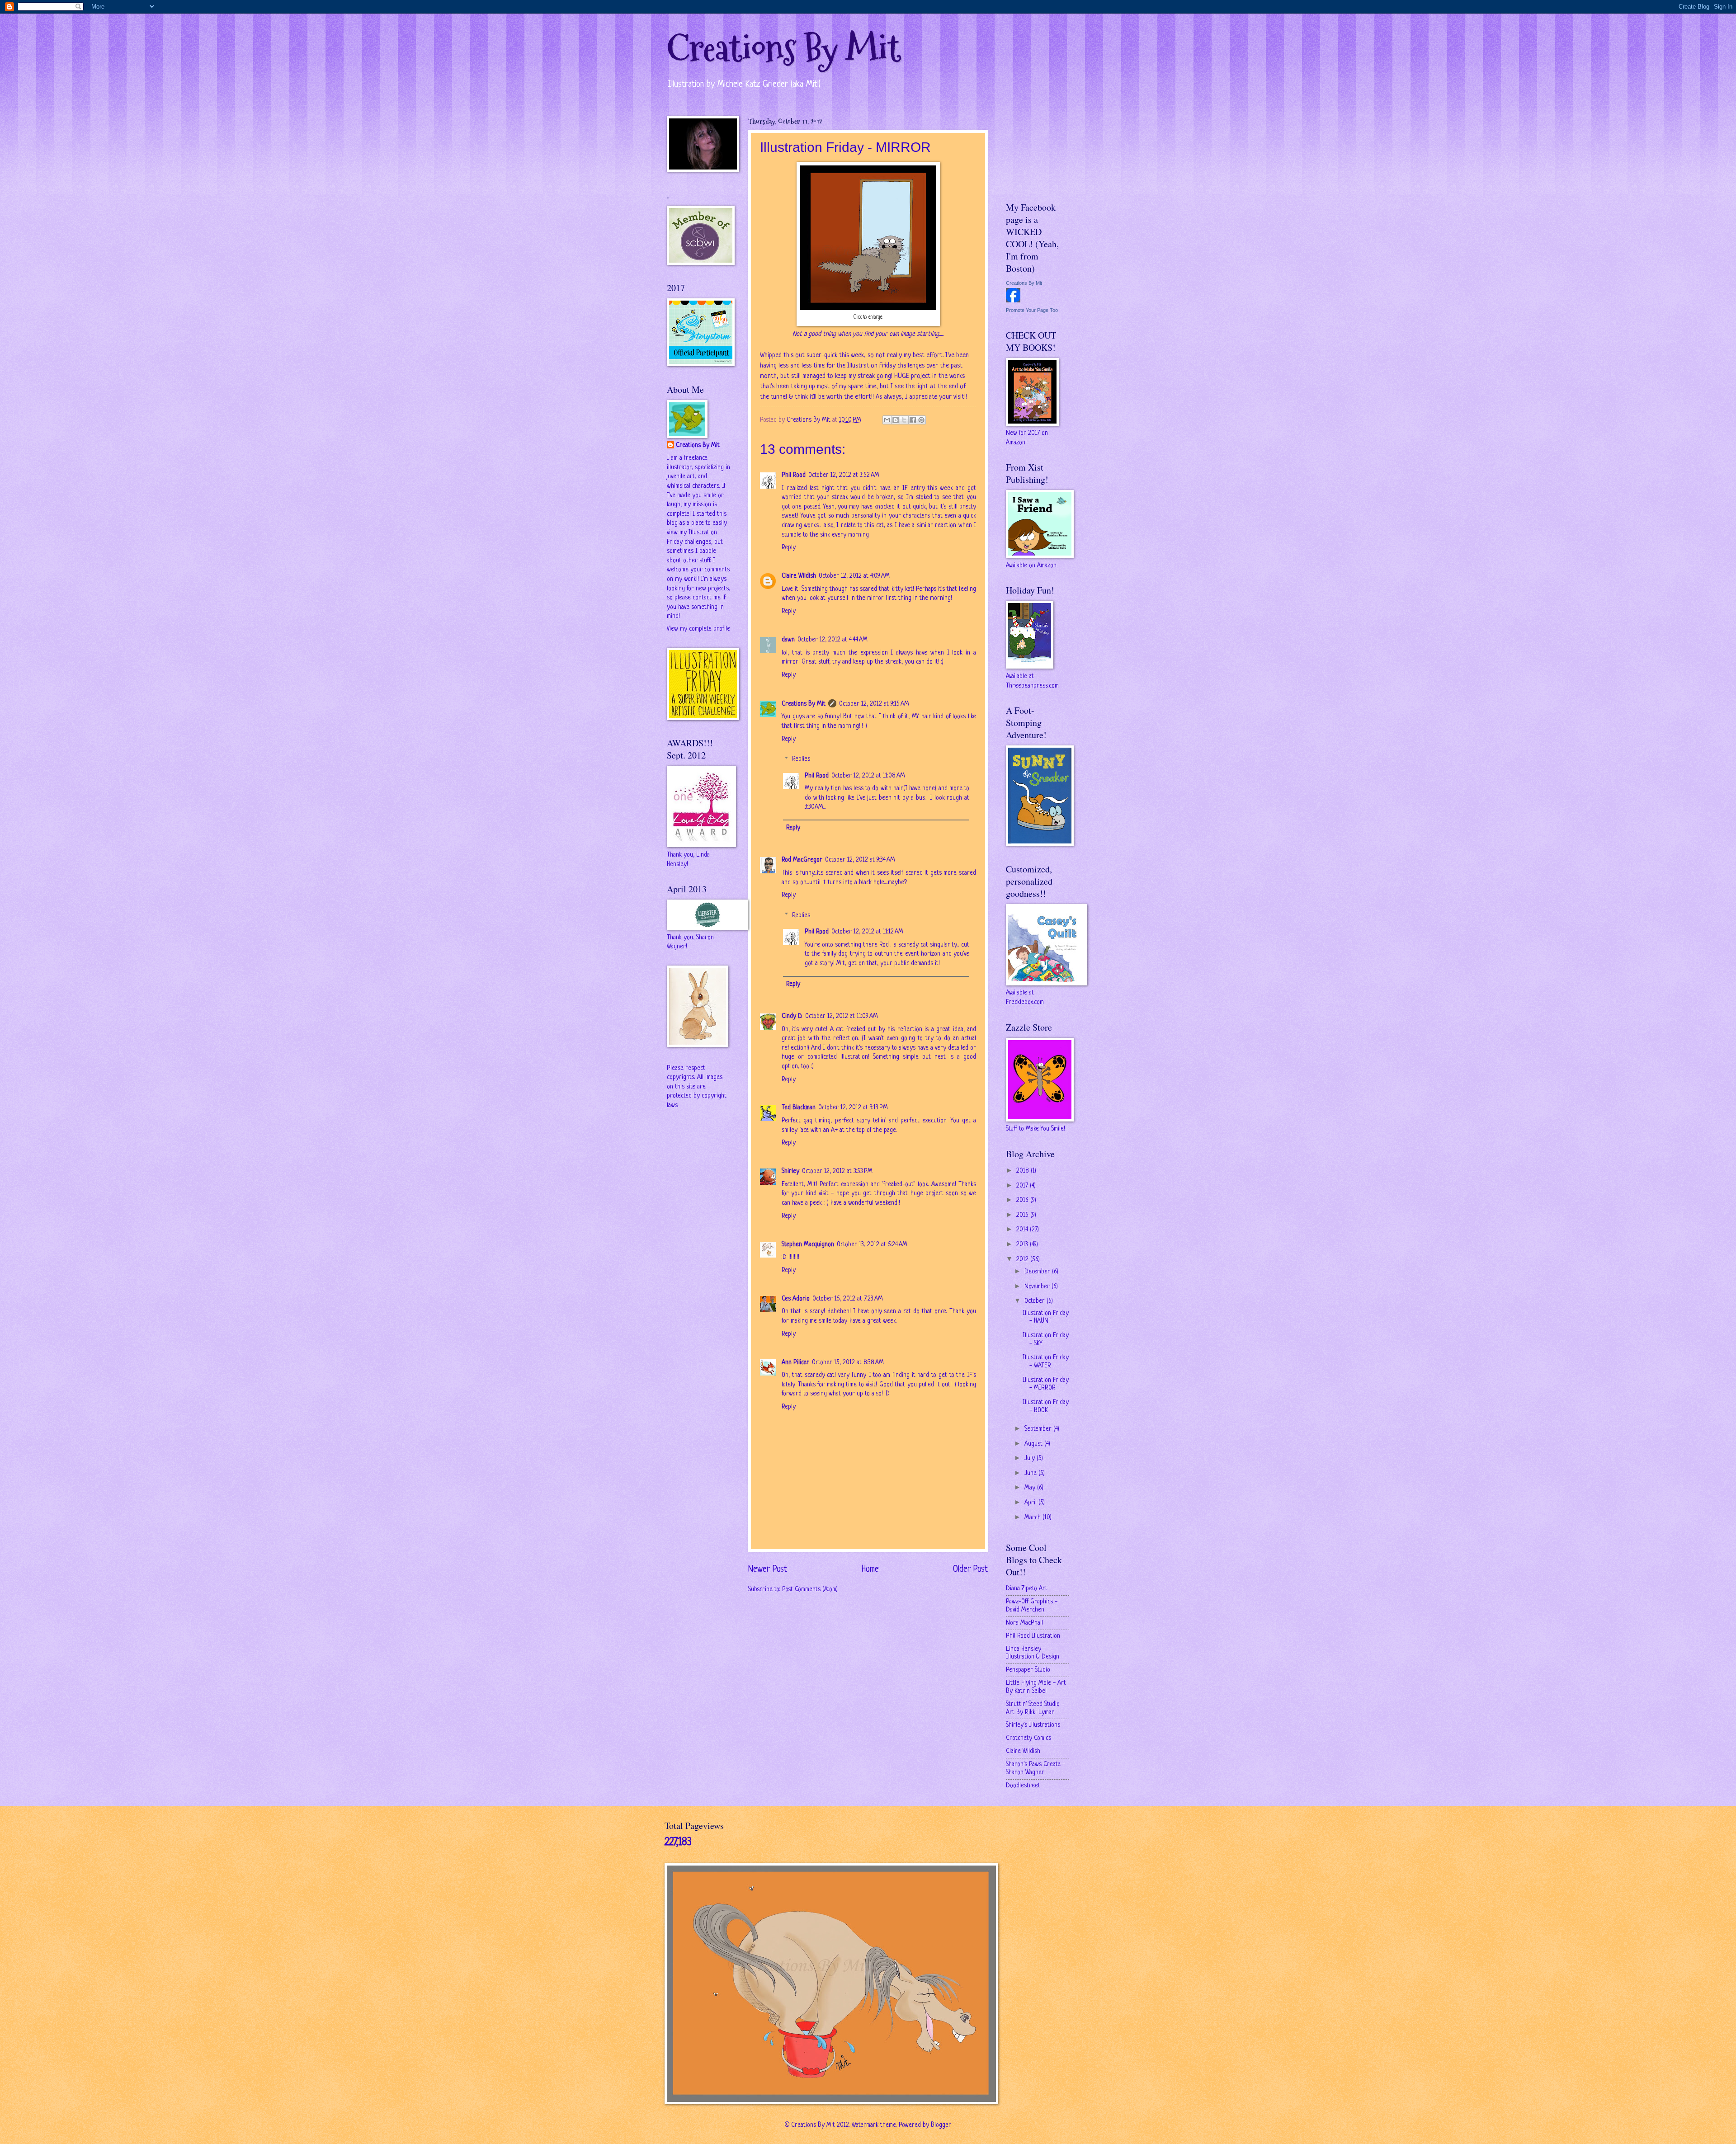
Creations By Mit (784, 49)
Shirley (790, 1171)
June (1031, 1473)
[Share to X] (904, 420)
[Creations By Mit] (1013, 301)
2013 (1023, 1245)
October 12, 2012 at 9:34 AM (860, 860)
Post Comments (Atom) (810, 1590)
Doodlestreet (1023, 1786)
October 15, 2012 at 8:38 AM (848, 1363)
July (1031, 1458)
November (1038, 1287)
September (1039, 1429)
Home (870, 1569)
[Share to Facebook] (913, 420)
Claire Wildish (799, 576)
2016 (1023, 1200)
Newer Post (768, 1569)
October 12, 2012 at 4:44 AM (833, 640)
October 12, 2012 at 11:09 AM (842, 1016)
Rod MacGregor (802, 860)
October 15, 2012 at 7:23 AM (848, 1299)
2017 (1023, 1186)
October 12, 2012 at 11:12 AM (867, 932)
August (1034, 1444)
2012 (1023, 1260)
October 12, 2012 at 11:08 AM (868, 776)
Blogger (941, 2125)
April (1031, 1503)
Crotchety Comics (1028, 1738)
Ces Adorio (796, 1299)
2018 (1024, 1171)
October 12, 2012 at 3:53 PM (837, 1171)
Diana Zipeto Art (1027, 1589)
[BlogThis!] (896, 420)
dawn (788, 640)
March (1033, 1518)
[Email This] (887, 420)
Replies (801, 759)
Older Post (970, 1569)
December (1038, 1272)
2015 (1023, 1215)
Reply (789, 548)
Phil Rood (794, 475)
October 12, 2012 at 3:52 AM (844, 475)
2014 (1023, 1230)
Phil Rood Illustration (1033, 1636)
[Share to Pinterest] (921, 420)
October (1035, 1301)
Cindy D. (792, 1016)
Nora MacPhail (1024, 1623)
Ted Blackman (799, 1108)
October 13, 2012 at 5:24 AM (872, 1245)
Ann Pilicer (795, 1363)
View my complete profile (698, 629)
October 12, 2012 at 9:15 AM (874, 704)
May (1031, 1488)
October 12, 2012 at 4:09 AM (854, 576)
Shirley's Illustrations (1033, 1725)
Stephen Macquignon (808, 1245)
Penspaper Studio (1028, 1670)
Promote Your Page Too (1032, 310)
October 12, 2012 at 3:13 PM (853, 1108)
